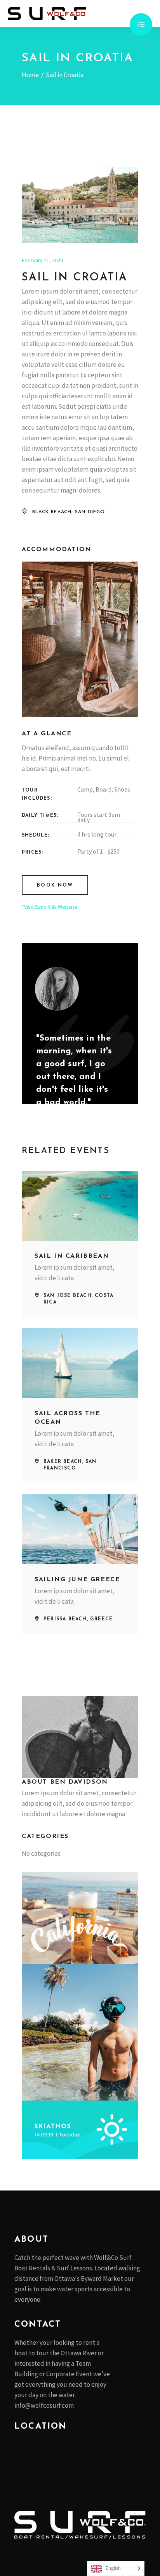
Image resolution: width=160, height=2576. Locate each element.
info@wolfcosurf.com (44, 2405)
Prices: (32, 852)
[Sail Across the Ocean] (80, 1363)
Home (30, 75)
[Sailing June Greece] (80, 1529)
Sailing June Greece (77, 1580)
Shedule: (36, 835)
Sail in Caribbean (72, 1256)
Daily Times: (40, 816)
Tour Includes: (37, 794)
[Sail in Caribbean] (80, 1206)
